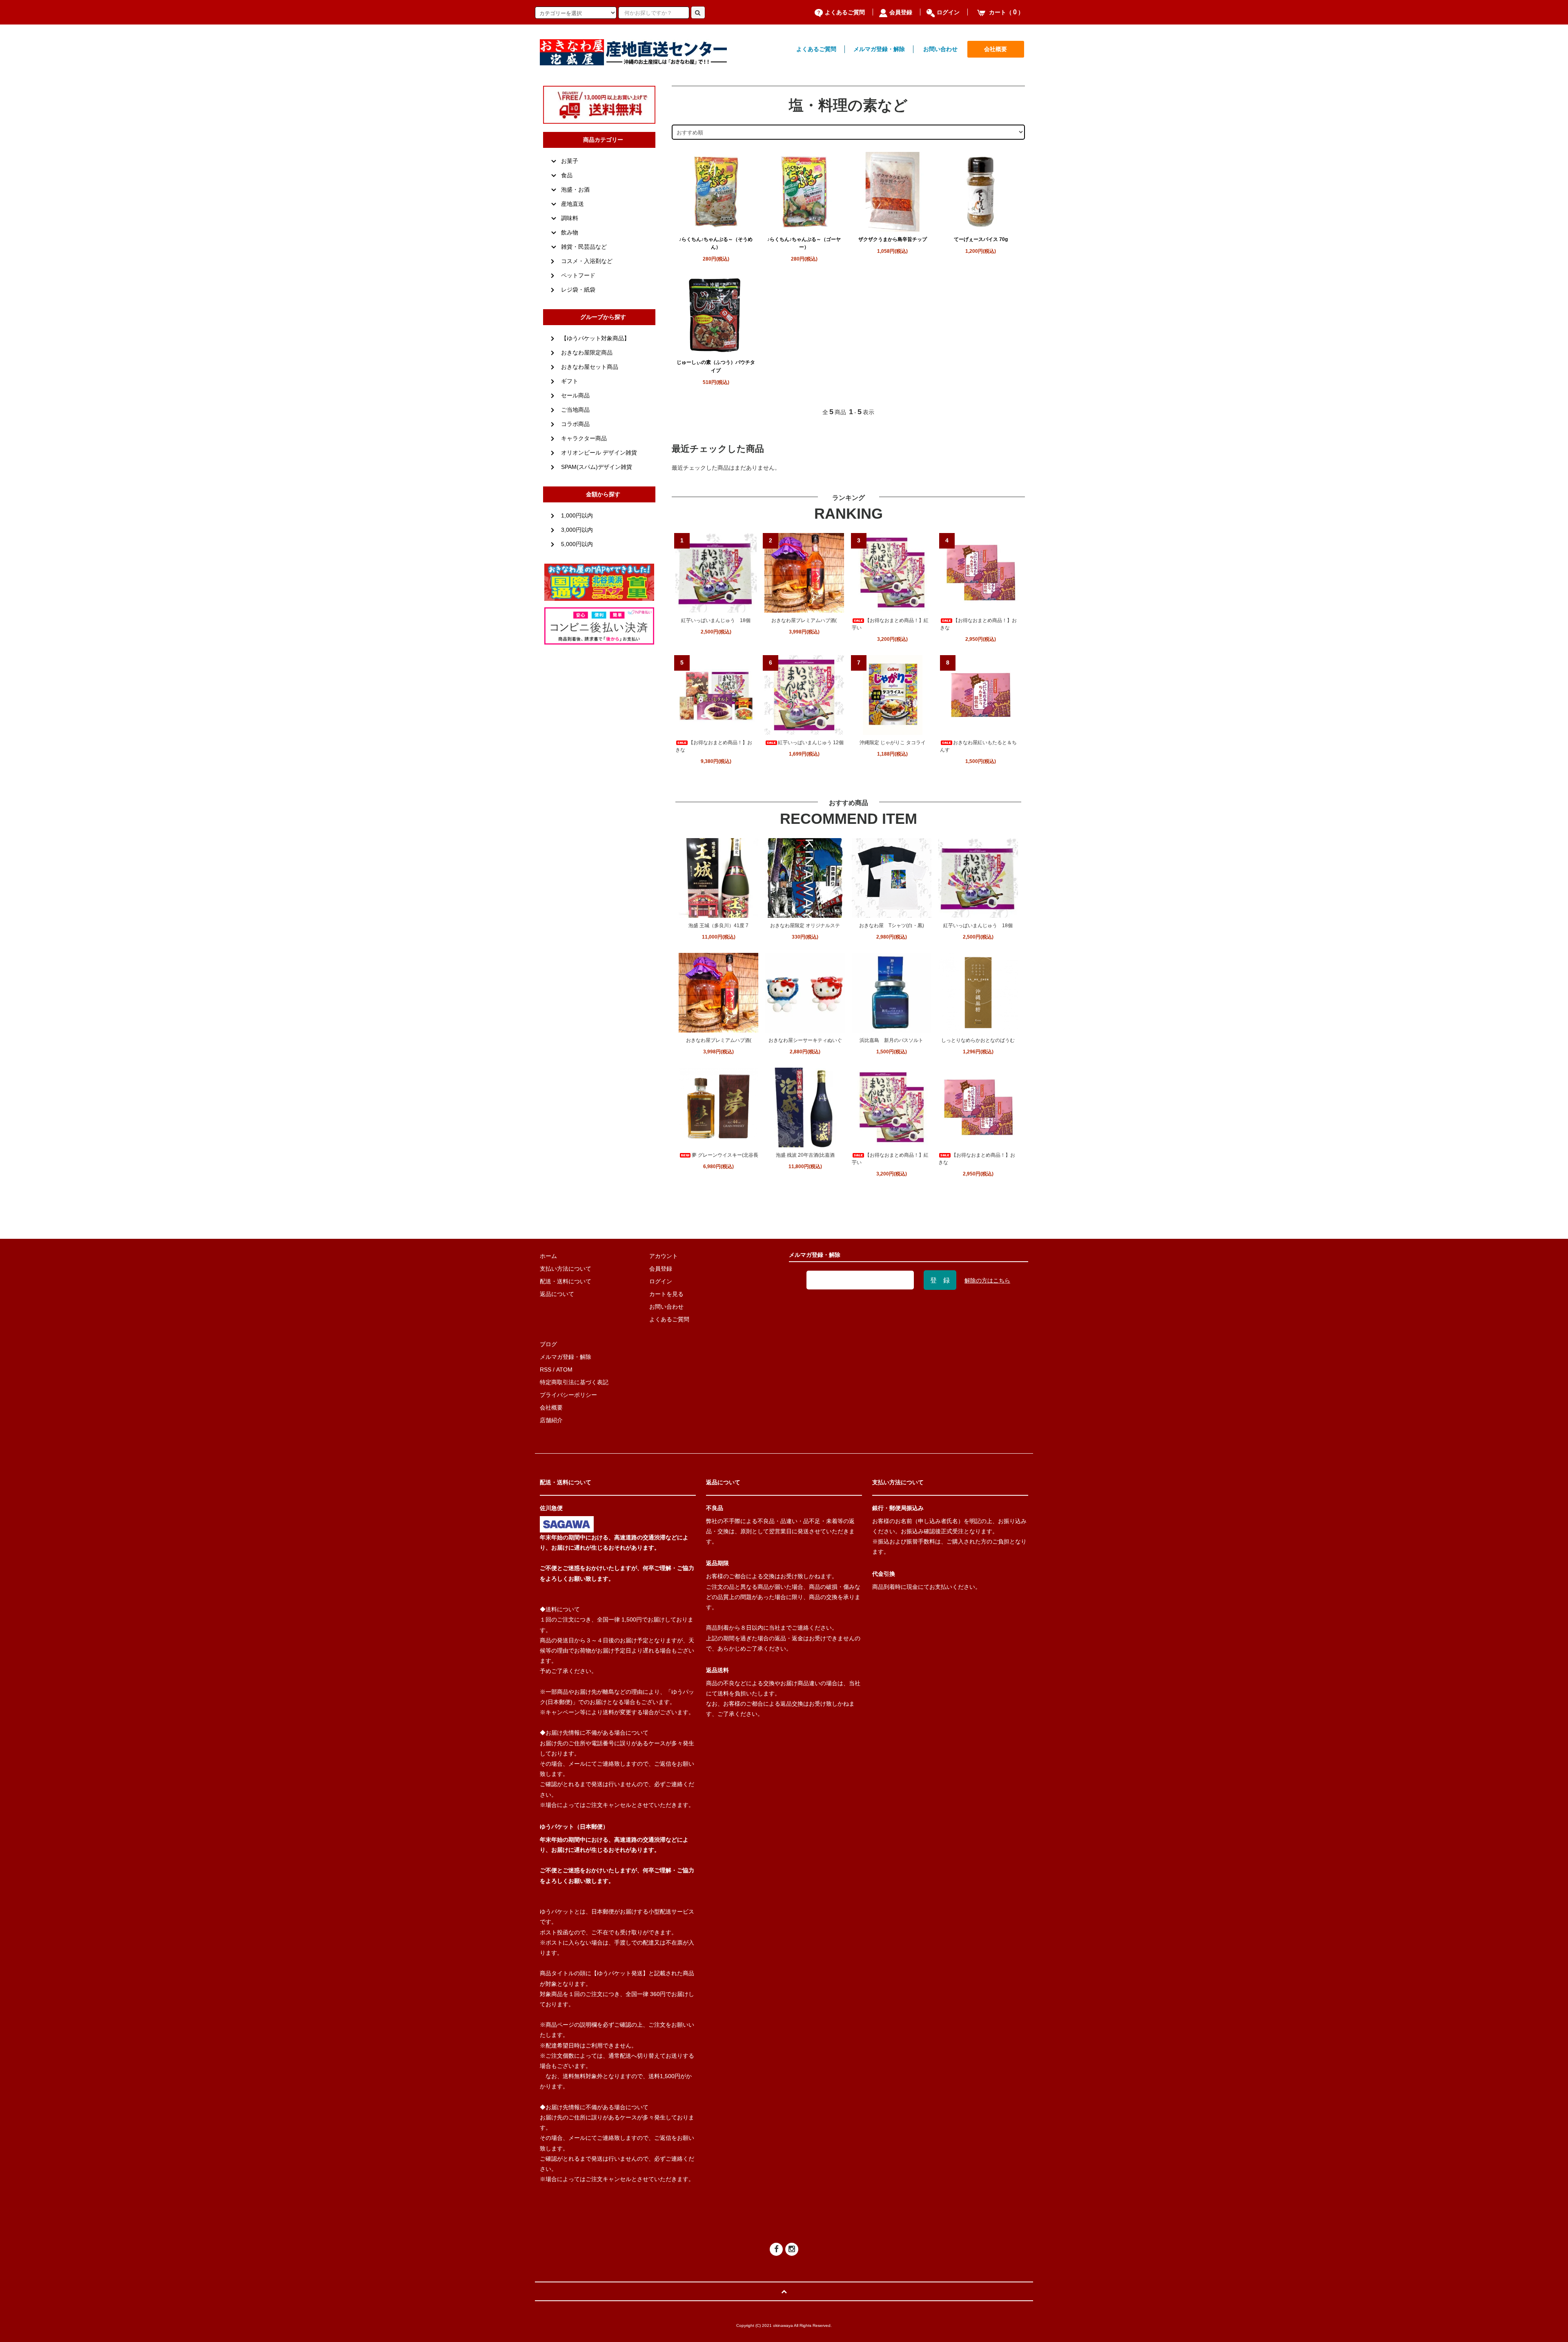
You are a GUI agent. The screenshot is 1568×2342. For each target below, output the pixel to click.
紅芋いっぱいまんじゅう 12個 (811, 743)
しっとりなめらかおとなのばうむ (978, 1040)
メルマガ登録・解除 (879, 49)
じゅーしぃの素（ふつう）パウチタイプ (716, 366)
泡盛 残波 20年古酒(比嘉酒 (805, 1155)
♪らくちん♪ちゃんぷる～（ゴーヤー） (804, 243)
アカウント (664, 1256)
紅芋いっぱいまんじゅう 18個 (716, 620)
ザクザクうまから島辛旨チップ (893, 239)
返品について (557, 1294)
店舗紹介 (551, 1420)
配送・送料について (566, 1281)
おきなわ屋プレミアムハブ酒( (804, 620)
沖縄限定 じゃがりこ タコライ (893, 743)
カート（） (1006, 12)
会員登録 (901, 12)
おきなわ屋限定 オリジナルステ (805, 926)
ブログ (548, 1344)
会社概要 (996, 49)
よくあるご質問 (845, 12)
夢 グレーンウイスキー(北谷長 (725, 1155)
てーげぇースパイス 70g (981, 239)
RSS (546, 1370)
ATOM (564, 1370)
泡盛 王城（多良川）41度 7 (718, 926)
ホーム (548, 1256)
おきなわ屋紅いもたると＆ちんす (978, 746)
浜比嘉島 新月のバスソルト (891, 1040)
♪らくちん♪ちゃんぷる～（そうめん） (716, 243)
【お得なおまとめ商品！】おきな (978, 624)
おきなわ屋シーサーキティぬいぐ (805, 1040)
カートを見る (666, 1294)
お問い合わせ (940, 49)
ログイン (948, 12)
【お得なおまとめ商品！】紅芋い (890, 624)
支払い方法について (566, 1269)
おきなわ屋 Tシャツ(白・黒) (892, 926)
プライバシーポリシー (568, 1395)
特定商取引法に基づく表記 (574, 1382)
